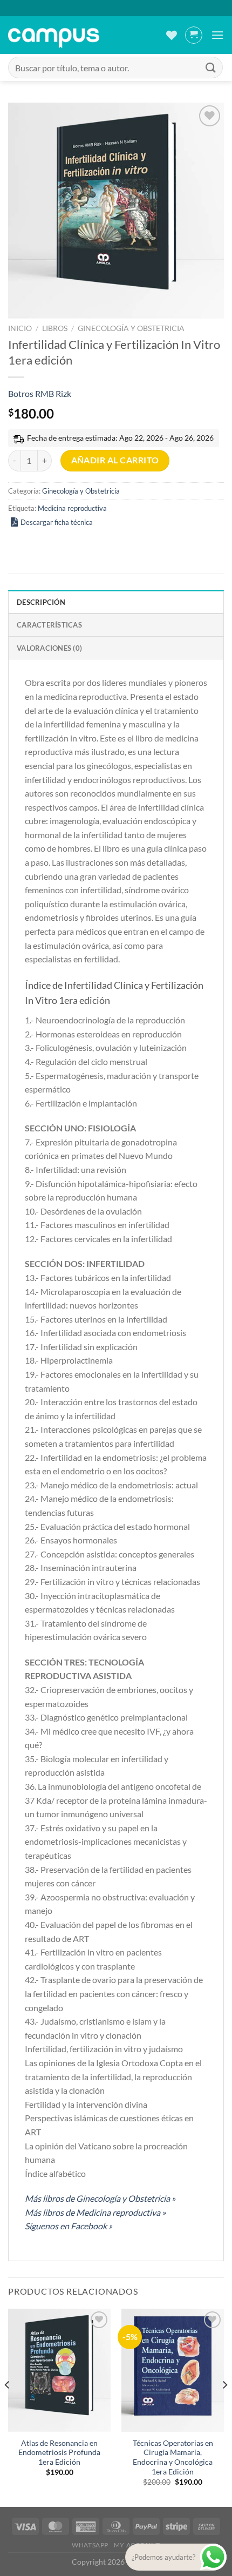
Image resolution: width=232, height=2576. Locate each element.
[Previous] (8, 2407)
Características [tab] (49, 625)
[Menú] (217, 35)
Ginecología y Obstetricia (131, 328)
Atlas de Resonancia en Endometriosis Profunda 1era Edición (59, 2453)
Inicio (20, 328)
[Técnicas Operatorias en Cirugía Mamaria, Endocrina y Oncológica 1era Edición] (173, 2370)
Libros (55, 328)
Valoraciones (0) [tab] (49, 648)
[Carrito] (194, 35)
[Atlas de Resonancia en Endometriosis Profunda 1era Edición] (59, 2370)
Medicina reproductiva (72, 508)
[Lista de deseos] (172, 35)
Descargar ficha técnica (57, 522)
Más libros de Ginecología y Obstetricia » (100, 2198)
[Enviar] (211, 67)
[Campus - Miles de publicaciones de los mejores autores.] (54, 35)
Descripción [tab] (41, 602)
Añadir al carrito (115, 460)
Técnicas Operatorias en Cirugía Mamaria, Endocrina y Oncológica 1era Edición (173, 2457)
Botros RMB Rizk (40, 393)
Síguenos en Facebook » (69, 2226)
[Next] (224, 2407)
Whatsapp (90, 2545)
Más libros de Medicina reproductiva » (95, 2212)
